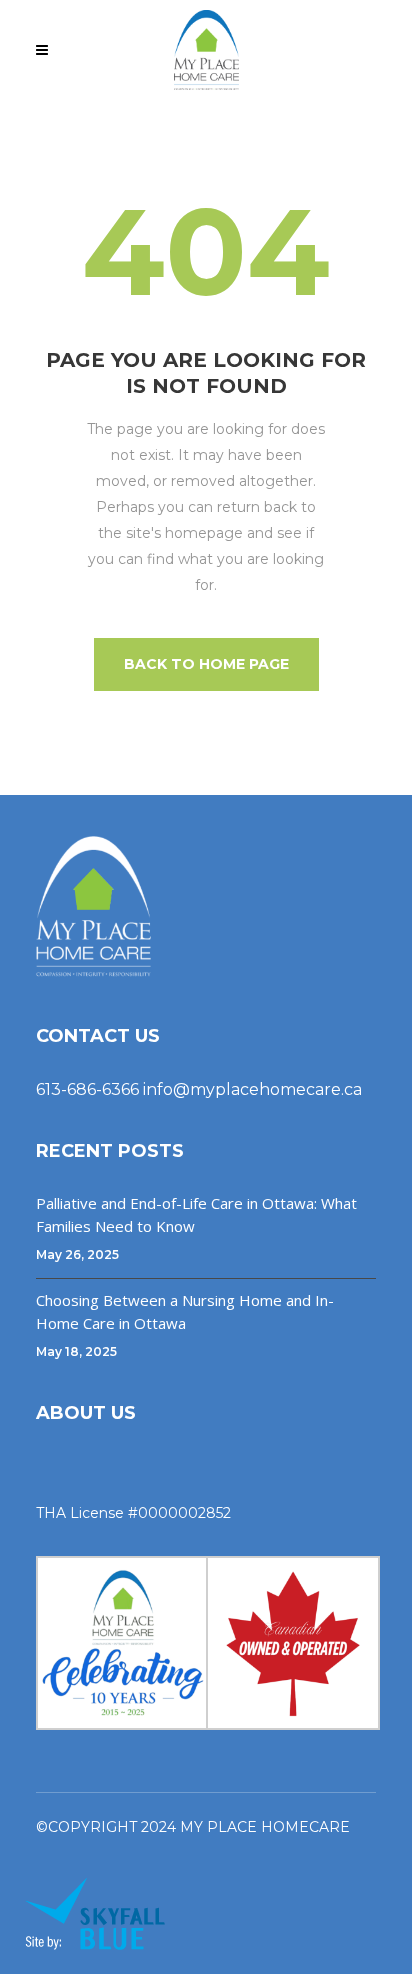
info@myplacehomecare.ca (252, 1089)
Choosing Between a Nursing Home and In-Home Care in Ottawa (185, 1311)
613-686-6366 (87, 1089)
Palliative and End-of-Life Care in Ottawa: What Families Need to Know (196, 1214)
